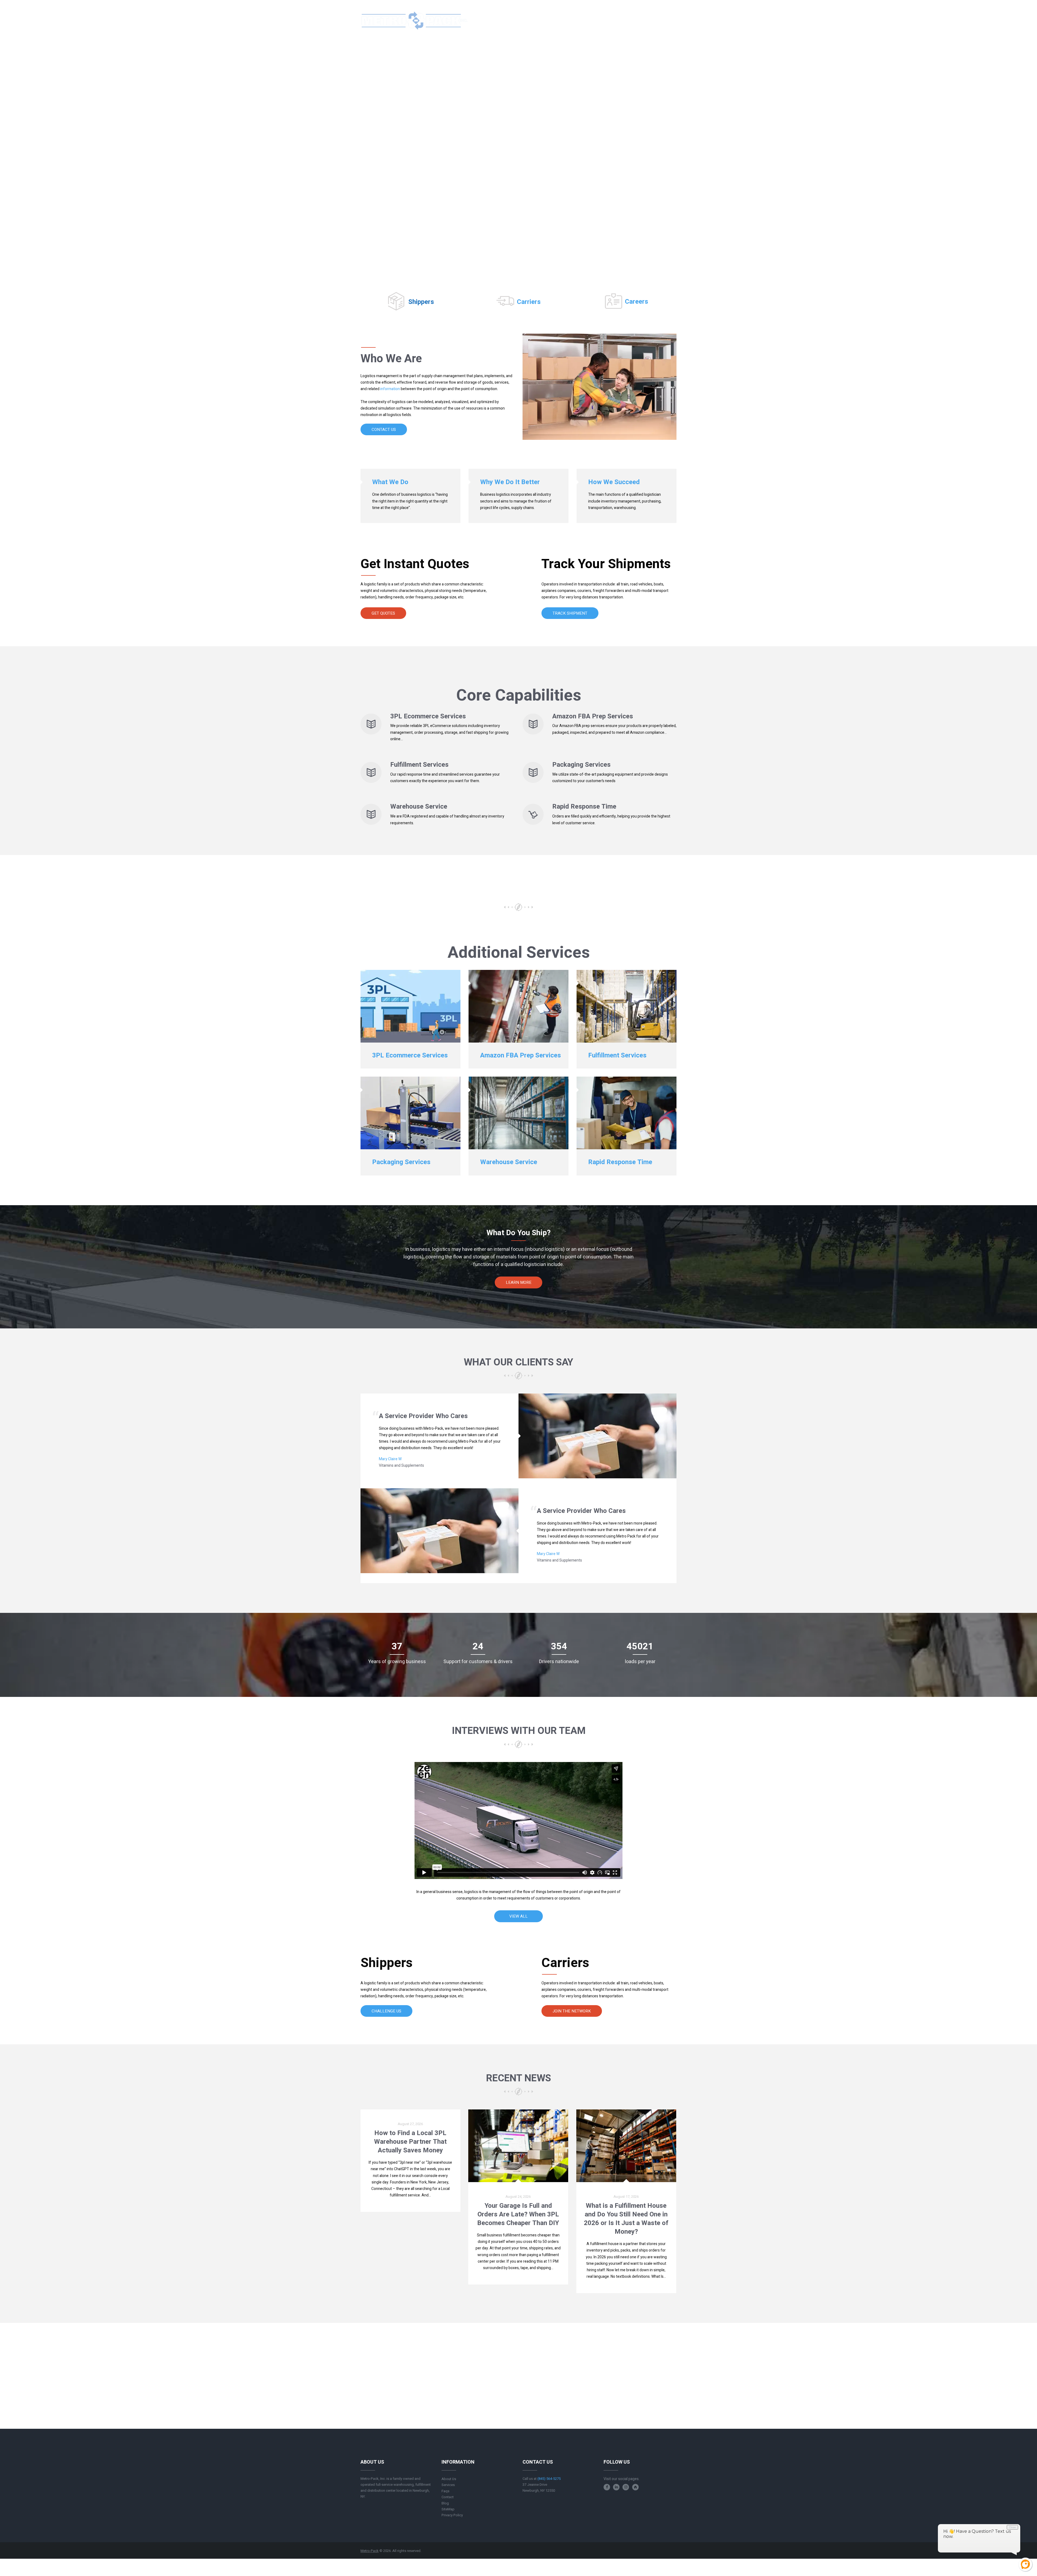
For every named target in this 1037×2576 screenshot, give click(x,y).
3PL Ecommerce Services (428, 716)
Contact (448, 2497)
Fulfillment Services (419, 765)
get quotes (383, 613)
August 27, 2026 (410, 2124)
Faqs (445, 2491)
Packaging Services (581, 765)
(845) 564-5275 (614, 20)
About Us (449, 2479)
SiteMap (448, 2509)
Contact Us (384, 430)
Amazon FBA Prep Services (593, 716)
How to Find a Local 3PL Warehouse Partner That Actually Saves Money (410, 2142)
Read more (410, 2207)
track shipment (570, 613)
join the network (572, 2011)
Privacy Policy (452, 2515)
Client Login (657, 20)
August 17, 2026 (626, 2197)
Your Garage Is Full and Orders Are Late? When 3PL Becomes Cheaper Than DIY (518, 2214)
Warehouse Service (419, 807)
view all (518, 1916)
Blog (445, 2503)
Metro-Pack (370, 2551)
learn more (519, 1282)
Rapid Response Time (584, 807)
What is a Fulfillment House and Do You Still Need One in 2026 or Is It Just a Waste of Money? (626, 2219)
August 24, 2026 (518, 2197)
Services (448, 2485)
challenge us (386, 2011)
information (390, 389)
